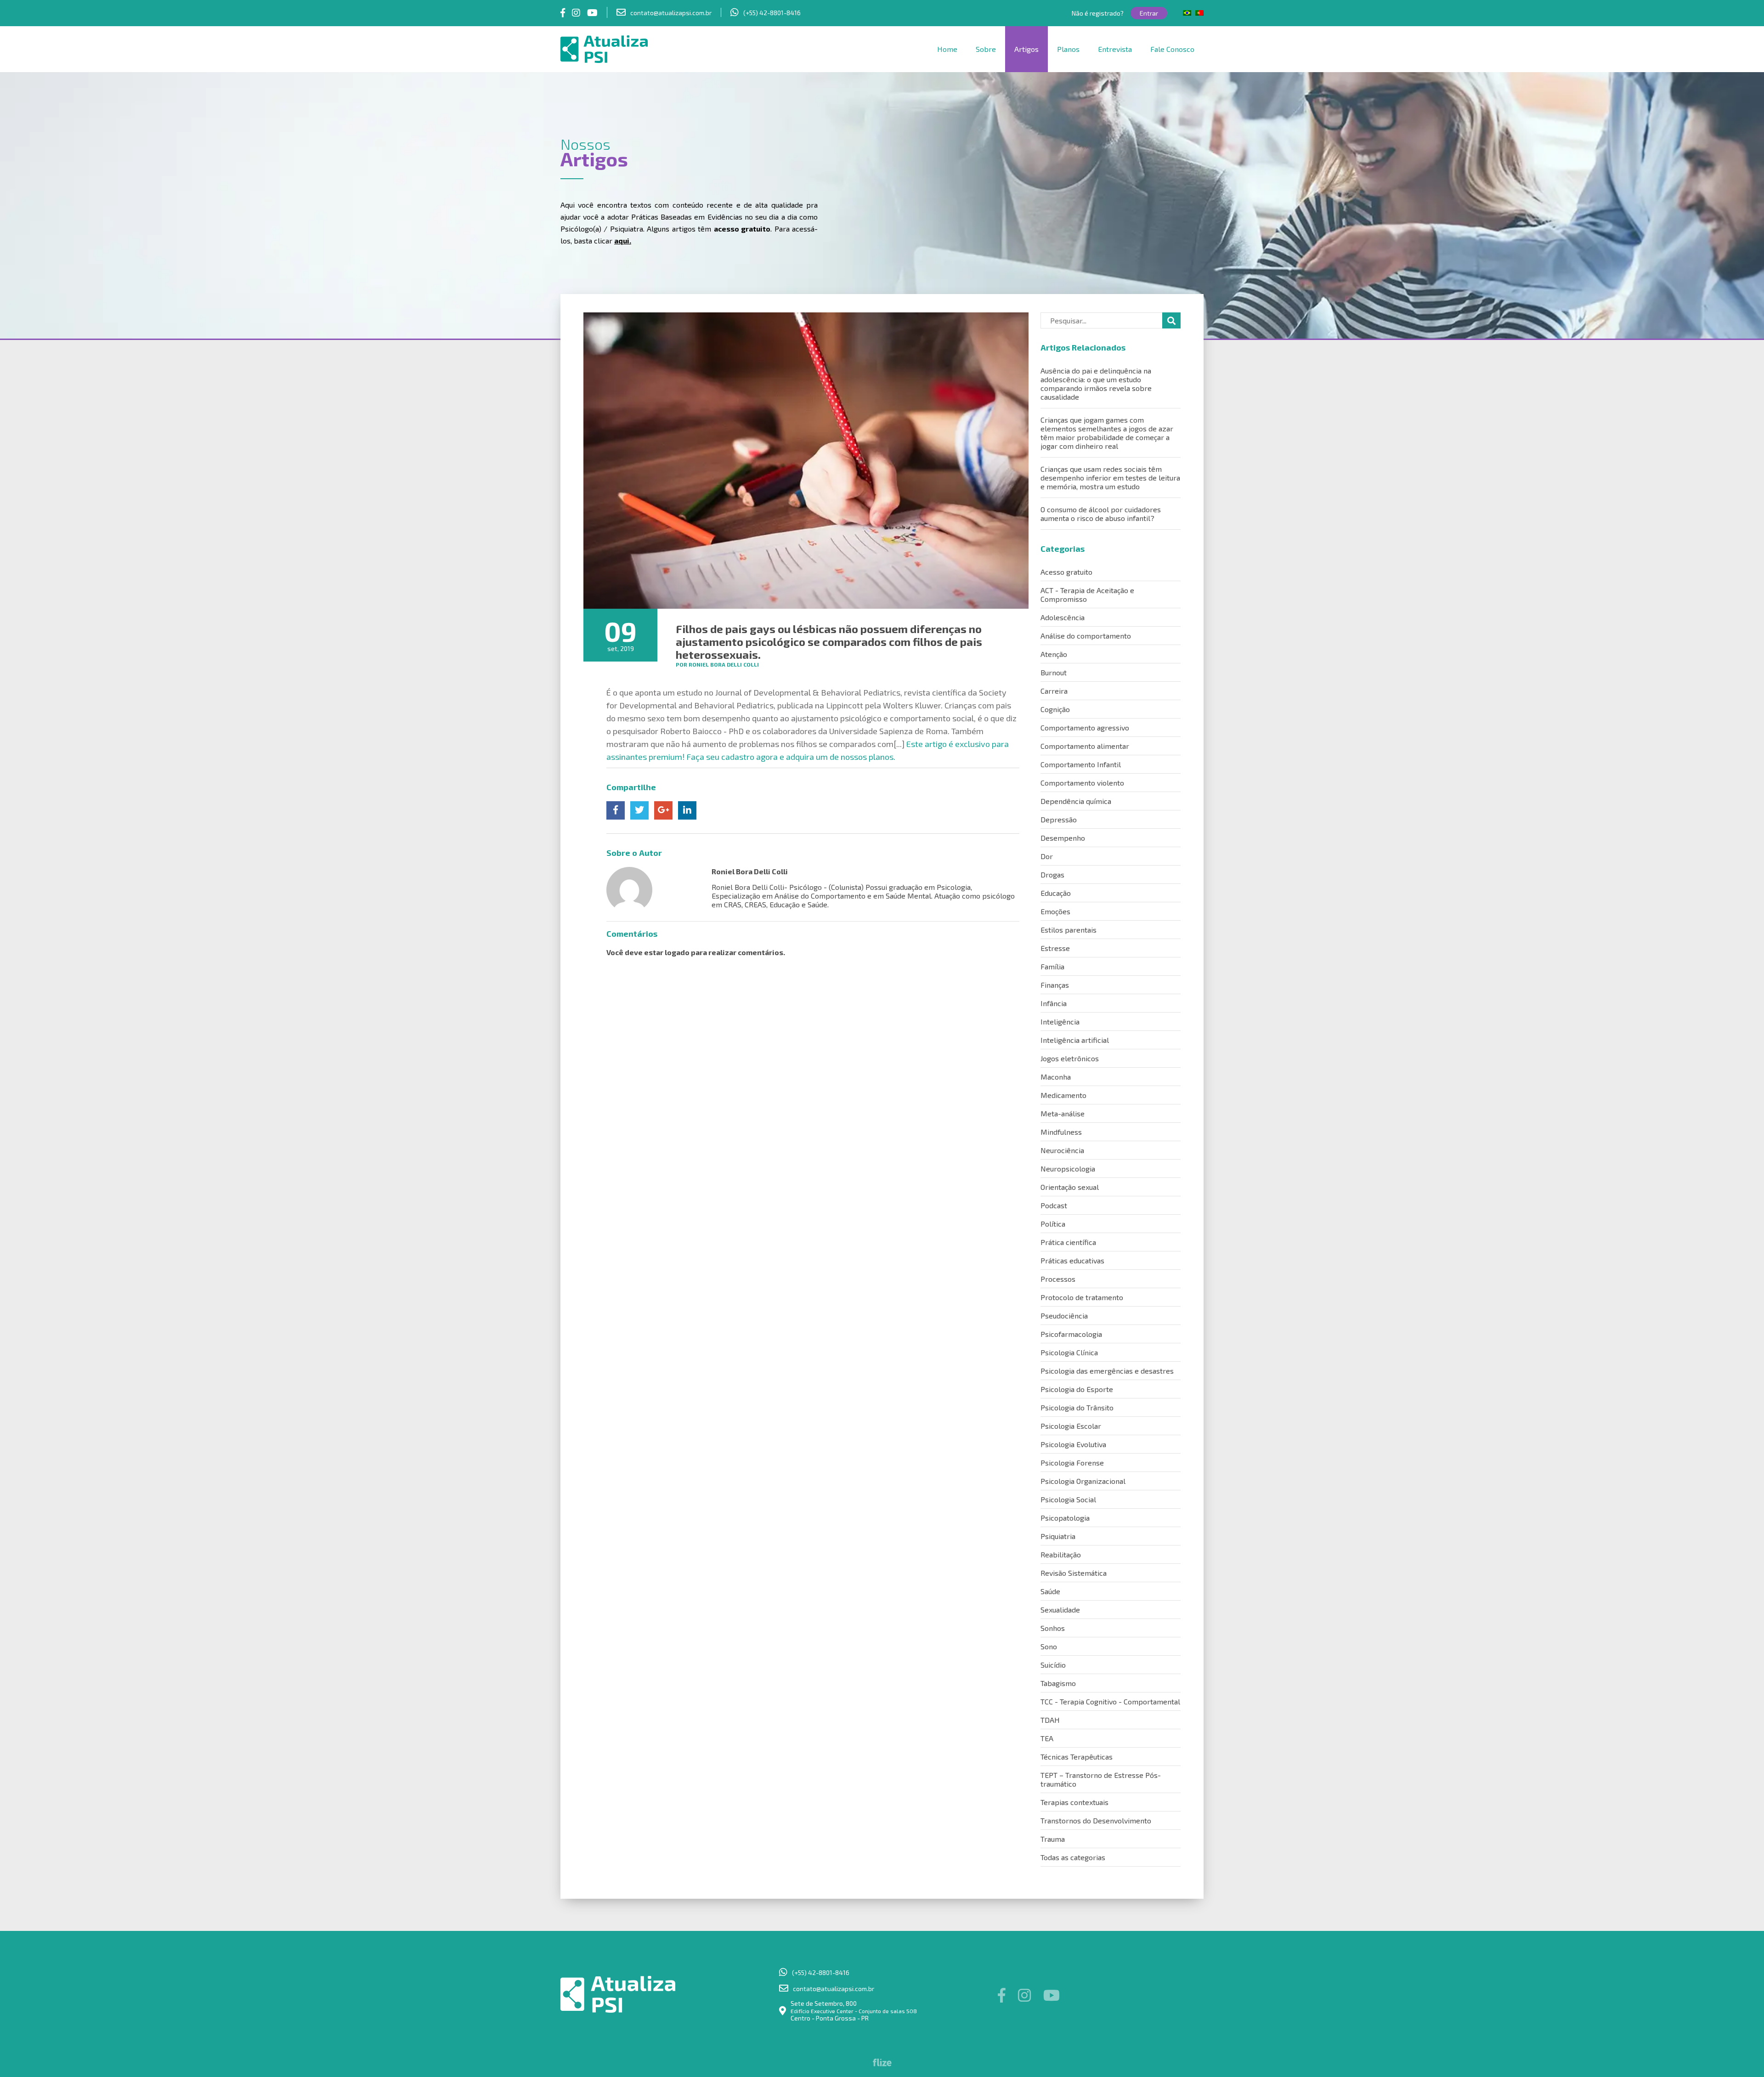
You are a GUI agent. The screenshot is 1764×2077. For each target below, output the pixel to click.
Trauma (1053, 1839)
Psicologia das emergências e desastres (1107, 1371)
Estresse (1055, 948)
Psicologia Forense (1072, 1463)
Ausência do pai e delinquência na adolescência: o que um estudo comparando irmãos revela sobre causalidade (1096, 384)
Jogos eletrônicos (1070, 1058)
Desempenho (1063, 838)
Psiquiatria (1058, 1536)
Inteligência (1060, 1022)
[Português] (1199, 13)
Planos (1068, 49)
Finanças (1055, 985)
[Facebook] (563, 12)
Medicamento (1063, 1095)
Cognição (1055, 709)
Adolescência (1063, 617)
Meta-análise (1063, 1113)
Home (947, 49)
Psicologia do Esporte (1077, 1389)
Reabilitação (1061, 1554)
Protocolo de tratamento (1082, 1297)
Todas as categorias (1073, 1857)
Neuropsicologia (1068, 1169)
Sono (1049, 1646)
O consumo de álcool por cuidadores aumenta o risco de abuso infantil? (1101, 514)
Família (1052, 966)
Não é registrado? (1098, 13)
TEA (1047, 1738)
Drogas (1052, 874)
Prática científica (1068, 1242)
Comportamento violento (1082, 783)
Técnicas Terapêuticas (1077, 1757)
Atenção (1054, 654)
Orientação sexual (1070, 1187)
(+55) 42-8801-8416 (772, 13)
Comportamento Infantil (1081, 764)
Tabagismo (1058, 1683)
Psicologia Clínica (1069, 1352)
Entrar (1149, 13)
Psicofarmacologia (1071, 1334)
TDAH (1050, 1720)
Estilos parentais (1069, 930)
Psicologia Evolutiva (1073, 1444)
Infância (1054, 1003)
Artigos (1026, 49)
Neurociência (1062, 1150)
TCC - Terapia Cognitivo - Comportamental (1110, 1701)
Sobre (986, 49)
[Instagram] (576, 12)
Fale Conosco (1172, 49)
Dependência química (1076, 801)
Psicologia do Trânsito (1077, 1407)
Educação (1056, 893)
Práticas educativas (1072, 1260)
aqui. (623, 241)
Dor (1047, 856)
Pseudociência (1064, 1316)
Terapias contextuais (1074, 1802)
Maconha (1056, 1077)
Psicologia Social (1068, 1499)
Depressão (1059, 819)
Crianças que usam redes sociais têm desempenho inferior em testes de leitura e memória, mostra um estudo (1110, 478)
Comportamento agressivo (1085, 727)
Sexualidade (1060, 1610)
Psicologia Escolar (1071, 1426)
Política (1053, 1224)
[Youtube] (592, 12)
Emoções (1055, 911)
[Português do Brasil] (1187, 13)
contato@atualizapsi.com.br (671, 13)
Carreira (1054, 691)
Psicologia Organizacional (1083, 1481)
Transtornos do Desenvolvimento (1096, 1820)
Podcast (1054, 1205)
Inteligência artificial (1075, 1040)
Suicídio (1053, 1665)
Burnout (1054, 672)
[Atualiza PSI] (636, 49)
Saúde (1050, 1591)
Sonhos (1053, 1628)
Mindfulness (1061, 1132)
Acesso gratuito (1066, 572)
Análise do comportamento (1086, 636)
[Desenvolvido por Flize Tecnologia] (882, 2063)
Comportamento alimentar (1085, 746)
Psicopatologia (1065, 1518)
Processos (1058, 1279)
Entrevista (1115, 49)
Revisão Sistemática (1074, 1573)
